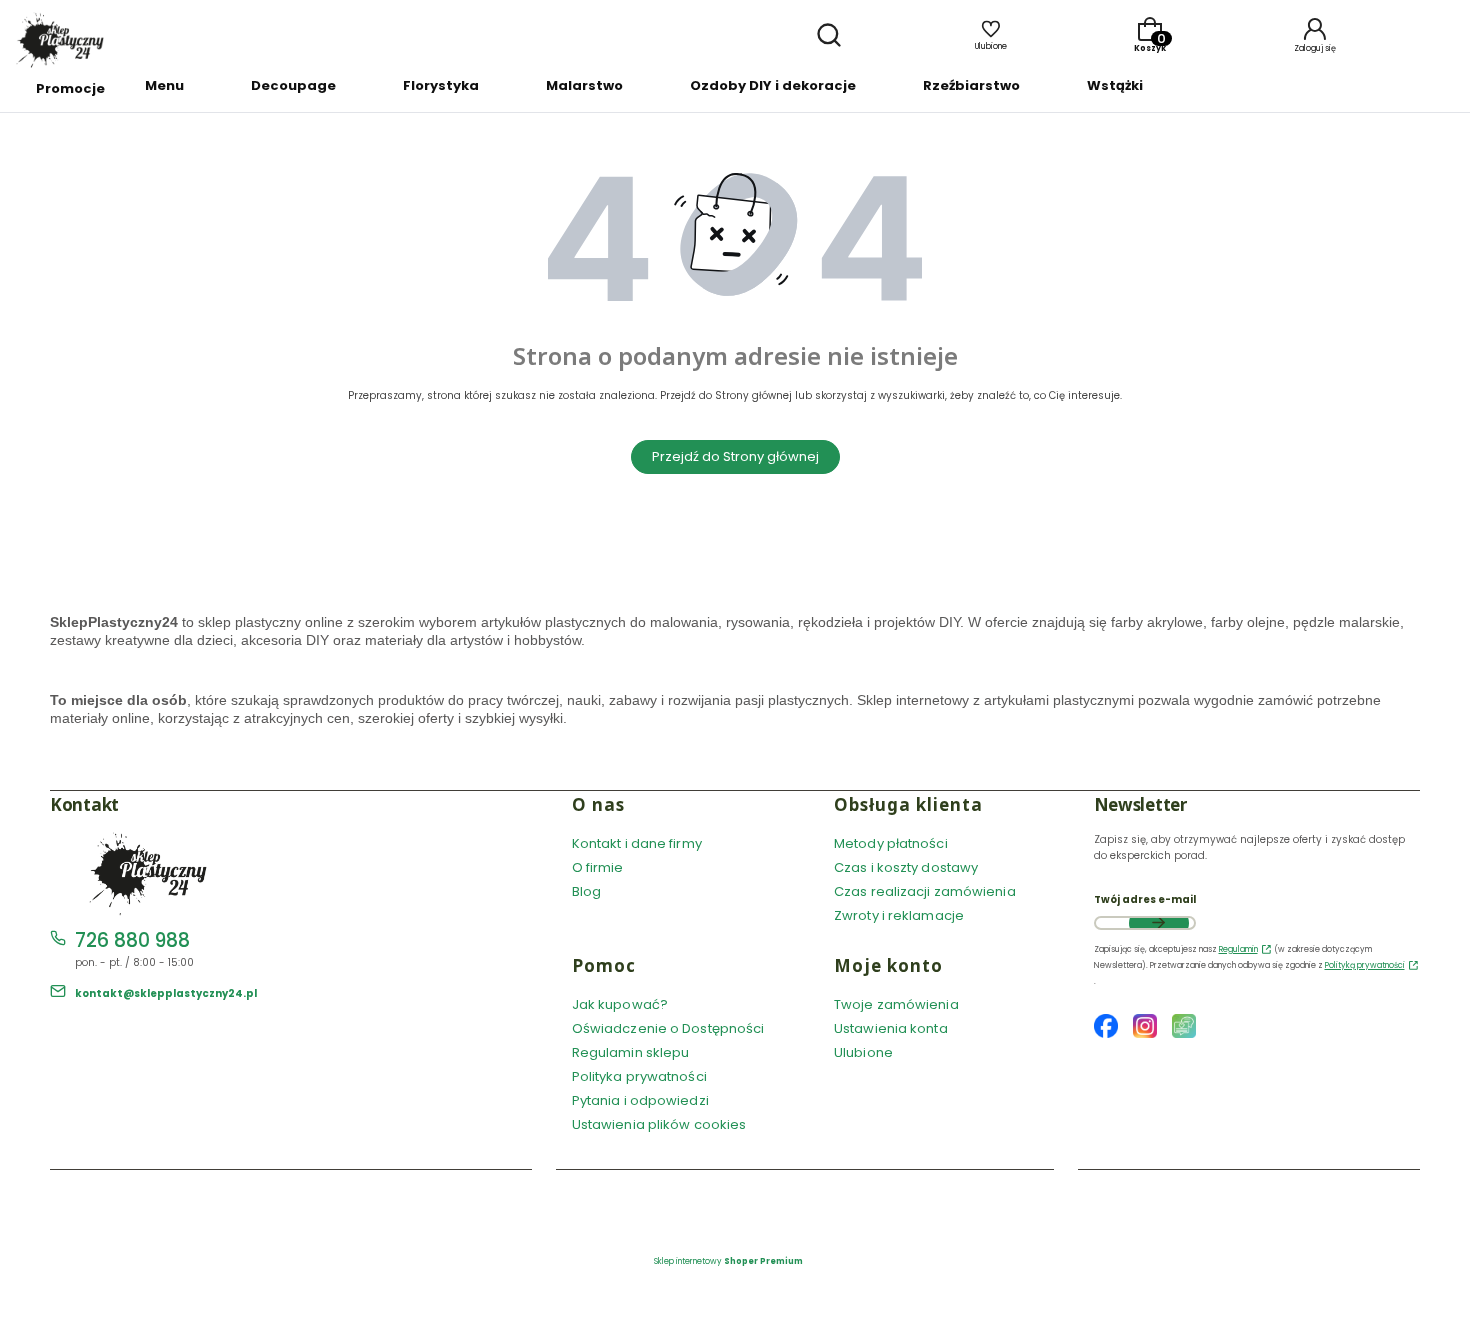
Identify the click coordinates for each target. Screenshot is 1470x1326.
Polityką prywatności (1365, 965)
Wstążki (1115, 85)
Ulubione (863, 1052)
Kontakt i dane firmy (637, 843)
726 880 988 (132, 940)
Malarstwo (584, 85)
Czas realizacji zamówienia (925, 891)
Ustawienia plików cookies (661, 1124)
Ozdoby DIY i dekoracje (773, 85)
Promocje (70, 88)
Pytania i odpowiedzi (640, 1100)
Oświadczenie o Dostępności (668, 1028)
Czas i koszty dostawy (906, 867)
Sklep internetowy (728, 1261)
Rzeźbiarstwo (971, 85)
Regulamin (1238, 949)
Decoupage (293, 85)
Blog (586, 891)
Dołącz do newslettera (1159, 923)
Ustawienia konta (891, 1028)
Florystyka (441, 85)
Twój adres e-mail (1145, 899)
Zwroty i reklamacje (899, 915)
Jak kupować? (620, 1004)
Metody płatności (891, 843)
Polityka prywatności (639, 1076)
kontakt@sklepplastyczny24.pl (166, 993)
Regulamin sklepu (631, 1052)
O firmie (598, 867)
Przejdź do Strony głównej (735, 456)
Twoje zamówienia (896, 1004)
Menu (164, 85)
